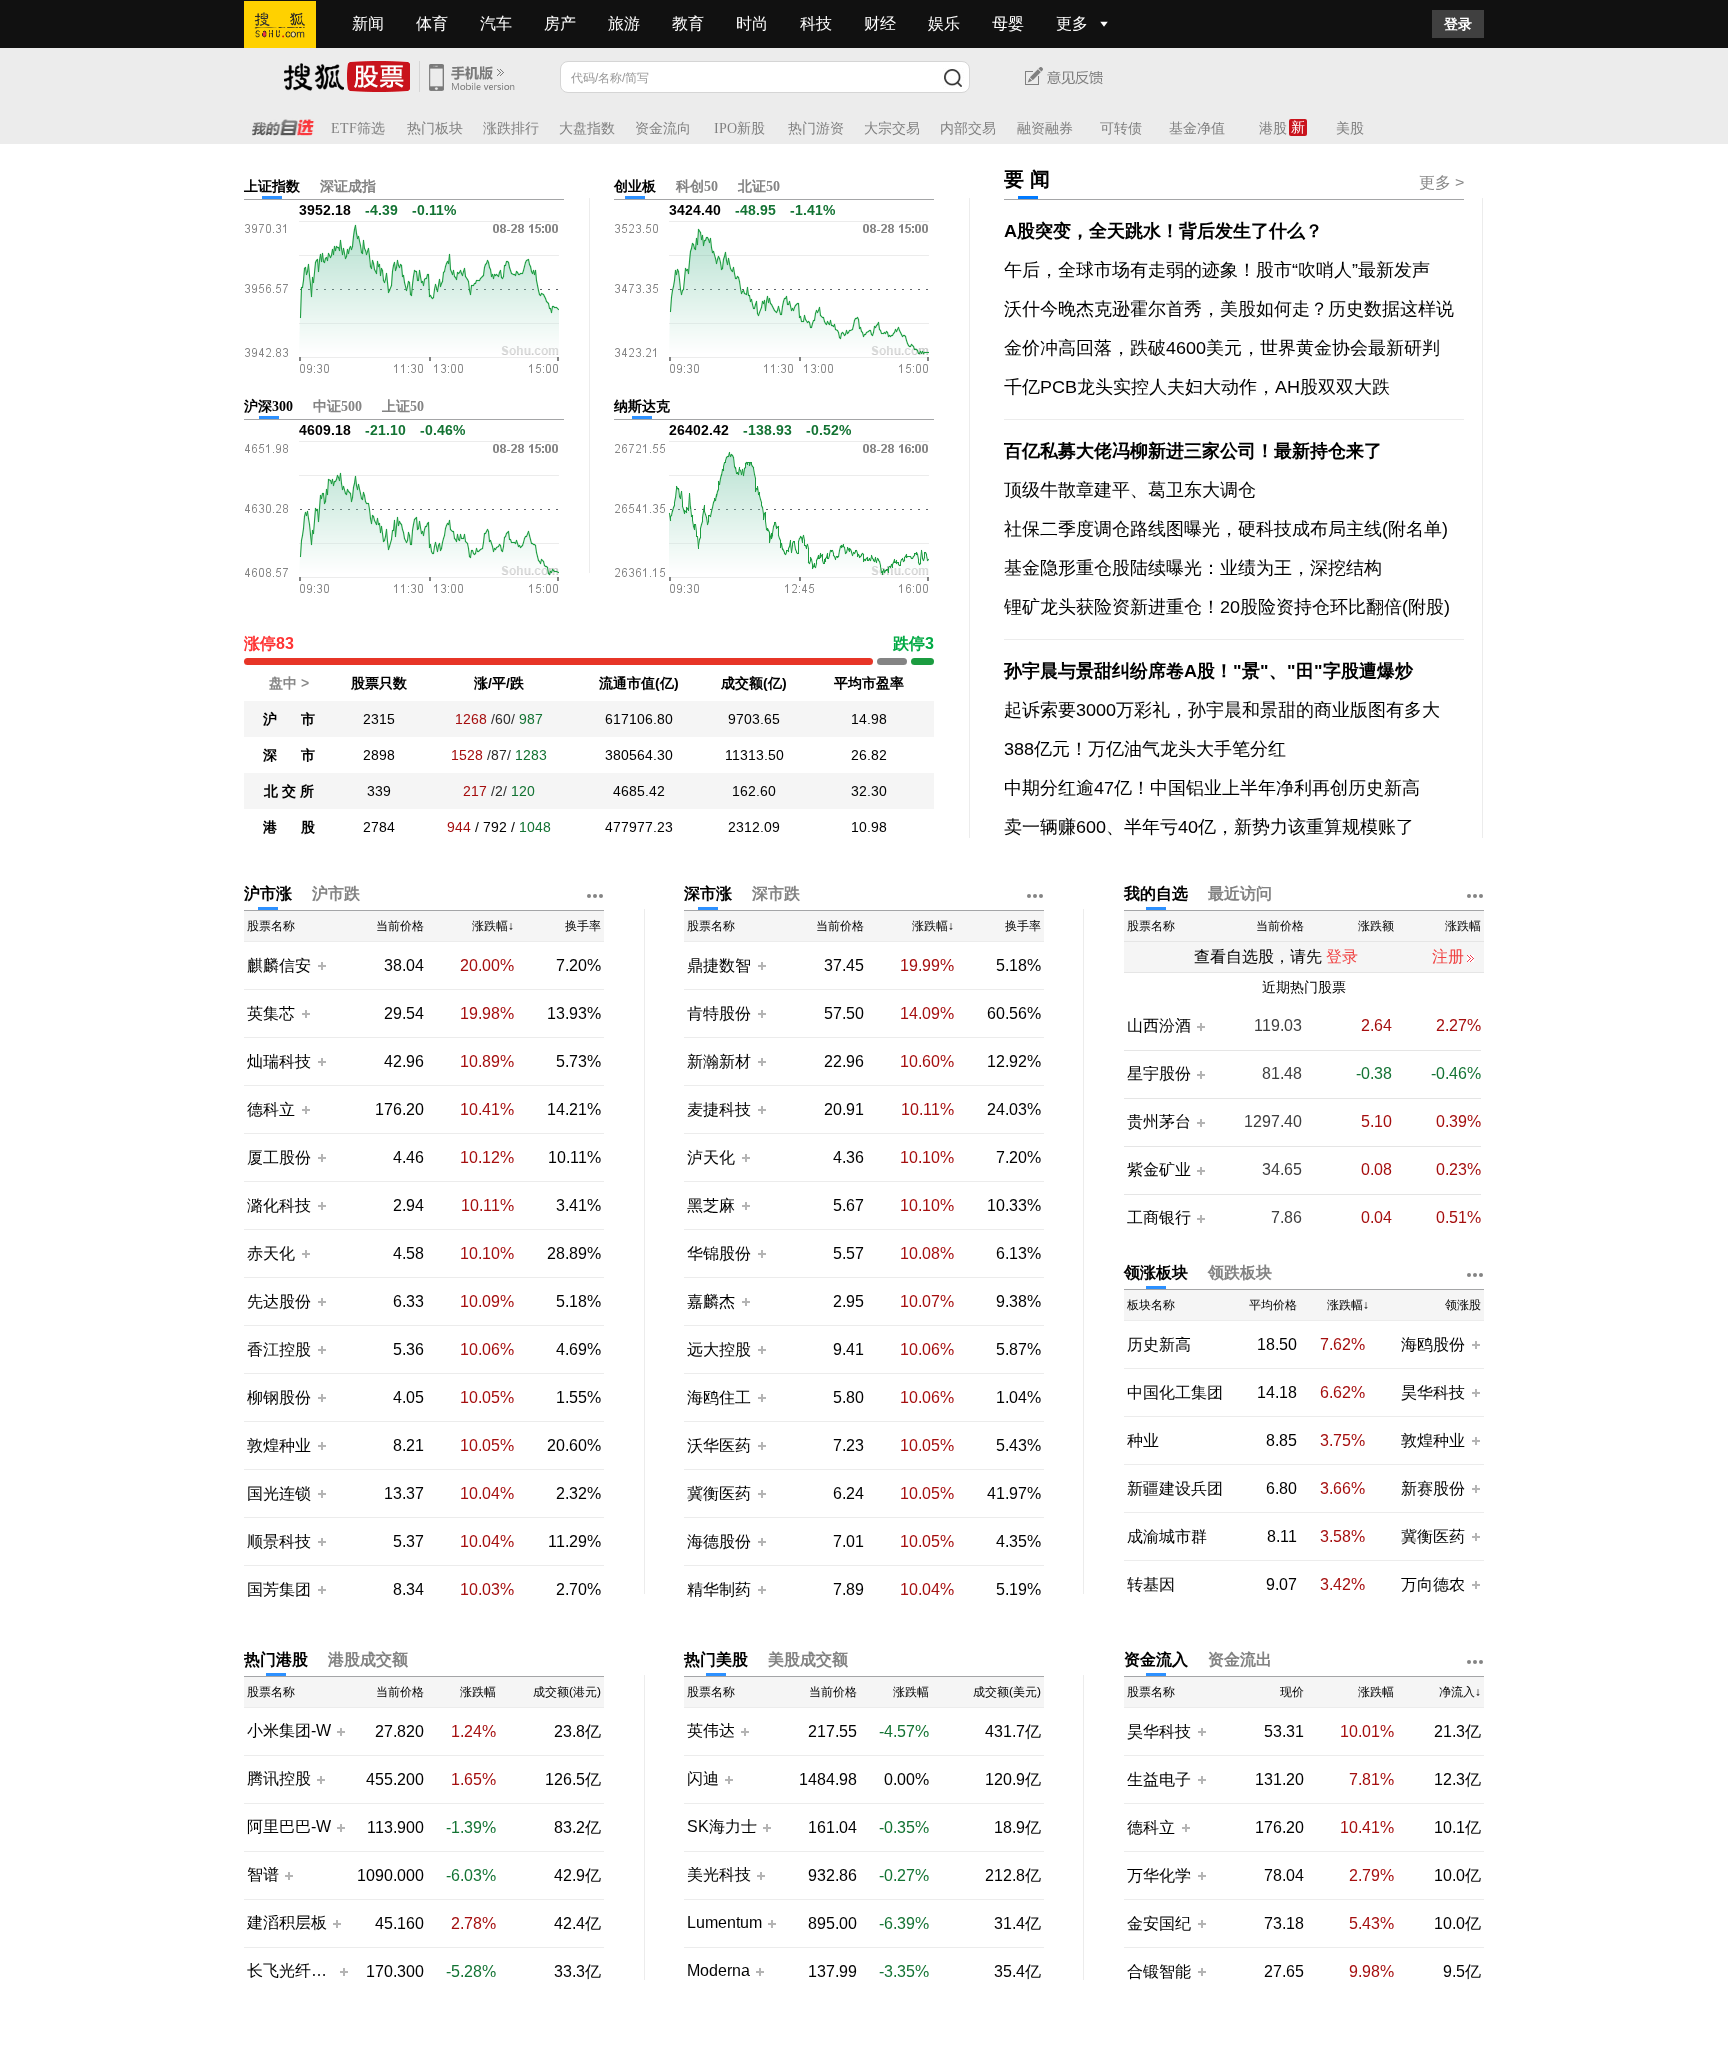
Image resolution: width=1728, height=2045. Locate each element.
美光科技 (719, 1875)
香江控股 (279, 1349)
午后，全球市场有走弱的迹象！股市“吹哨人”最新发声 (1217, 270)
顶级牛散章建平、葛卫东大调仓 (1130, 490)
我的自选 (1156, 893)
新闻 (368, 23)
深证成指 (348, 186)
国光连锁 (279, 1493)
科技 (816, 23)
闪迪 (703, 1779)
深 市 (289, 755)
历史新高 (1159, 1344)
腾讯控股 (279, 1779)
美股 (1350, 128)
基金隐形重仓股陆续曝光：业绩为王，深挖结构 (1193, 568)
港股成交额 (368, 1659)
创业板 (635, 186)
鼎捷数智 (719, 965)
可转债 (1121, 128)
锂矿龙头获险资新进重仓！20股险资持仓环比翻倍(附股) (1227, 607)
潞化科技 (279, 1205)
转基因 (1151, 1584)
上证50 (403, 406)
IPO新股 (739, 128)
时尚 (752, 23)
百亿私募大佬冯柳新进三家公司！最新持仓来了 (1193, 451)
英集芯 (271, 1013)
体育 (432, 23)
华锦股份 (719, 1253)
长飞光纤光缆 (290, 1971)
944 (459, 827)
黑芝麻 (713, 1205)
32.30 (869, 791)
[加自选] (321, 965)
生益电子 (1159, 1779)
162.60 (754, 791)
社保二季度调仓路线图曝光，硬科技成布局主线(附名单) (1226, 529)
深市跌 (776, 893)
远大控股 (719, 1349)
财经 (880, 23)
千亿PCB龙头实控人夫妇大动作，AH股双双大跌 (1197, 387)
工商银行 (1159, 1218)
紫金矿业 (1159, 1170)
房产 (560, 23)
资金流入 (1156, 1659)
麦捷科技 (719, 1109)
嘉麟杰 (713, 1301)
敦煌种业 (279, 1445)
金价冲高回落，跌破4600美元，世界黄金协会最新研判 (1222, 348)
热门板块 (435, 128)
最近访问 (1240, 893)
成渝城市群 (1167, 1536)
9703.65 (754, 719)
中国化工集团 (1175, 1392)
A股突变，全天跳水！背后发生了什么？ (1163, 231)
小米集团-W (289, 1731)
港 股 (289, 827)
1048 (535, 827)
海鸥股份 (1433, 1344)
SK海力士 (722, 1827)
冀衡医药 (719, 1493)
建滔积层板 (287, 1923)
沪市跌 (336, 893)
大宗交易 (892, 128)
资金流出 (1240, 1659)
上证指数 (272, 186)
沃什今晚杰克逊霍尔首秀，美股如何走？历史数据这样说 (1229, 309)
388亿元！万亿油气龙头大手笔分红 (1145, 749)
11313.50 (754, 755)
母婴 (1008, 23)
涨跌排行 (511, 128)
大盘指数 (587, 128)
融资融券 (1045, 128)
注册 (1448, 956)
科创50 (697, 186)
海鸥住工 (719, 1397)
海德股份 (719, 1541)
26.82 (869, 755)
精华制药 (719, 1589)
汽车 (496, 23)
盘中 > (289, 683)
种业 (1143, 1440)
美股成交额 (808, 1659)
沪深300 (268, 406)
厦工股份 (279, 1157)
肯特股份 (719, 1013)
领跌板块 (1240, 1272)
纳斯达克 (642, 406)
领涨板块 (1156, 1272)
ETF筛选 (358, 128)
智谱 (263, 1875)
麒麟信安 (279, 965)
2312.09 (754, 827)
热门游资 (816, 128)
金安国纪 (1159, 1923)
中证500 (337, 406)
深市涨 (708, 893)
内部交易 (968, 128)
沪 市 (289, 719)
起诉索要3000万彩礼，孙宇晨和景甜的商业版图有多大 (1222, 710)
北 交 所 (289, 791)
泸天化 (713, 1157)
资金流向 (663, 128)
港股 (1273, 128)
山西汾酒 (1159, 1026)
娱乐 (944, 23)
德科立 (271, 1109)
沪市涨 (268, 893)
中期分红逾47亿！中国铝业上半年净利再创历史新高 (1212, 788)
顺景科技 (279, 1541)
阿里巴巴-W (289, 1827)
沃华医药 (719, 1445)
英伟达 (711, 1731)
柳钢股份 (279, 1397)
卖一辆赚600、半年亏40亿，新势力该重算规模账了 (1209, 827)
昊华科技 (1433, 1392)
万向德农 (1433, 1584)
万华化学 (1159, 1875)
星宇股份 (1159, 1074)
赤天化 (271, 1253)
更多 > (1441, 182)
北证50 (759, 186)
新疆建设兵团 (1175, 1488)
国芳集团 (279, 1589)
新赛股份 (1433, 1488)
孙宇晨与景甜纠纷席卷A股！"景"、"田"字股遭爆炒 (1208, 671)
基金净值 (1197, 128)
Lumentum (724, 1923)
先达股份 (279, 1301)
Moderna (718, 1971)
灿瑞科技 (279, 1061)
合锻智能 (1159, 1971)
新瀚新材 (719, 1061)
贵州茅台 (1159, 1122)
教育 (688, 23)
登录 (1458, 24)
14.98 (869, 719)
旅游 (624, 23)
